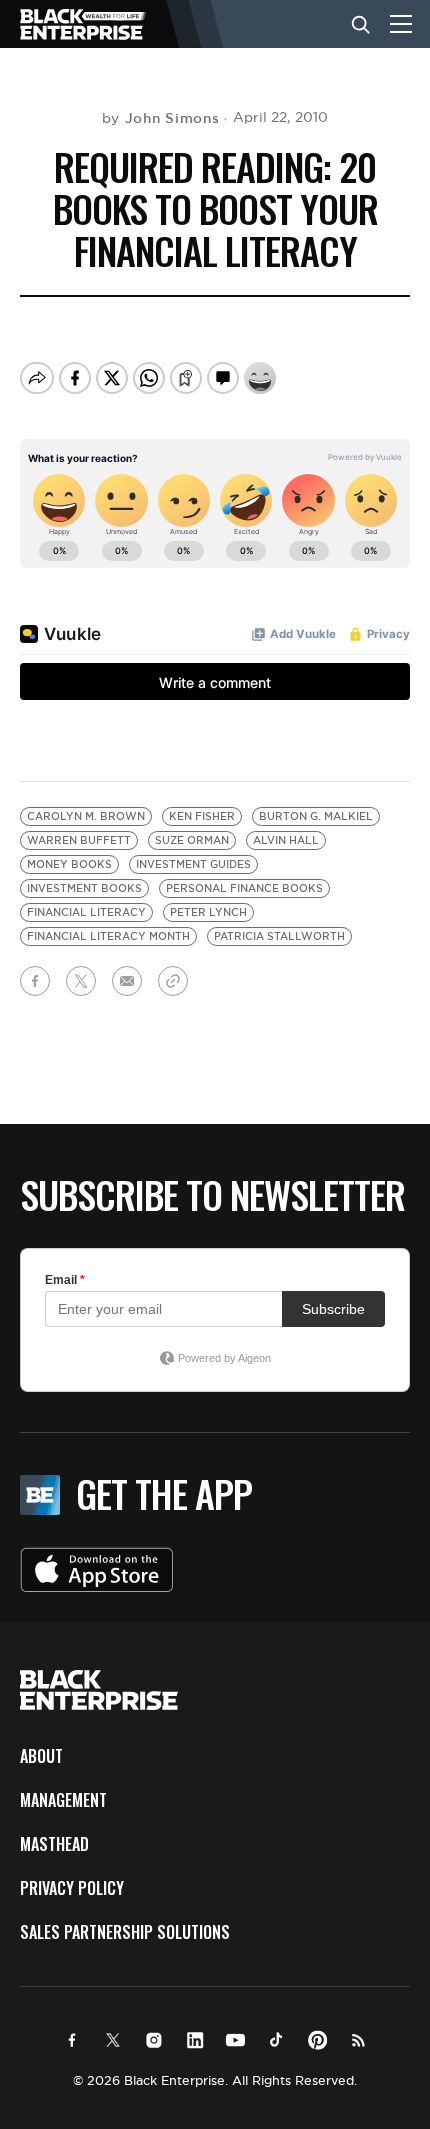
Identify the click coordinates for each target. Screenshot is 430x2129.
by (161, 118)
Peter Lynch (208, 912)
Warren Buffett (79, 840)
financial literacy (86, 912)
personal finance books (244, 888)
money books (69, 864)
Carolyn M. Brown (86, 816)
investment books (84, 888)
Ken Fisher (202, 816)
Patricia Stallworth (279, 936)
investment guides (193, 864)
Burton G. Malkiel (316, 816)
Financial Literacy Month (108, 936)
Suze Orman (192, 840)
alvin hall (286, 840)
